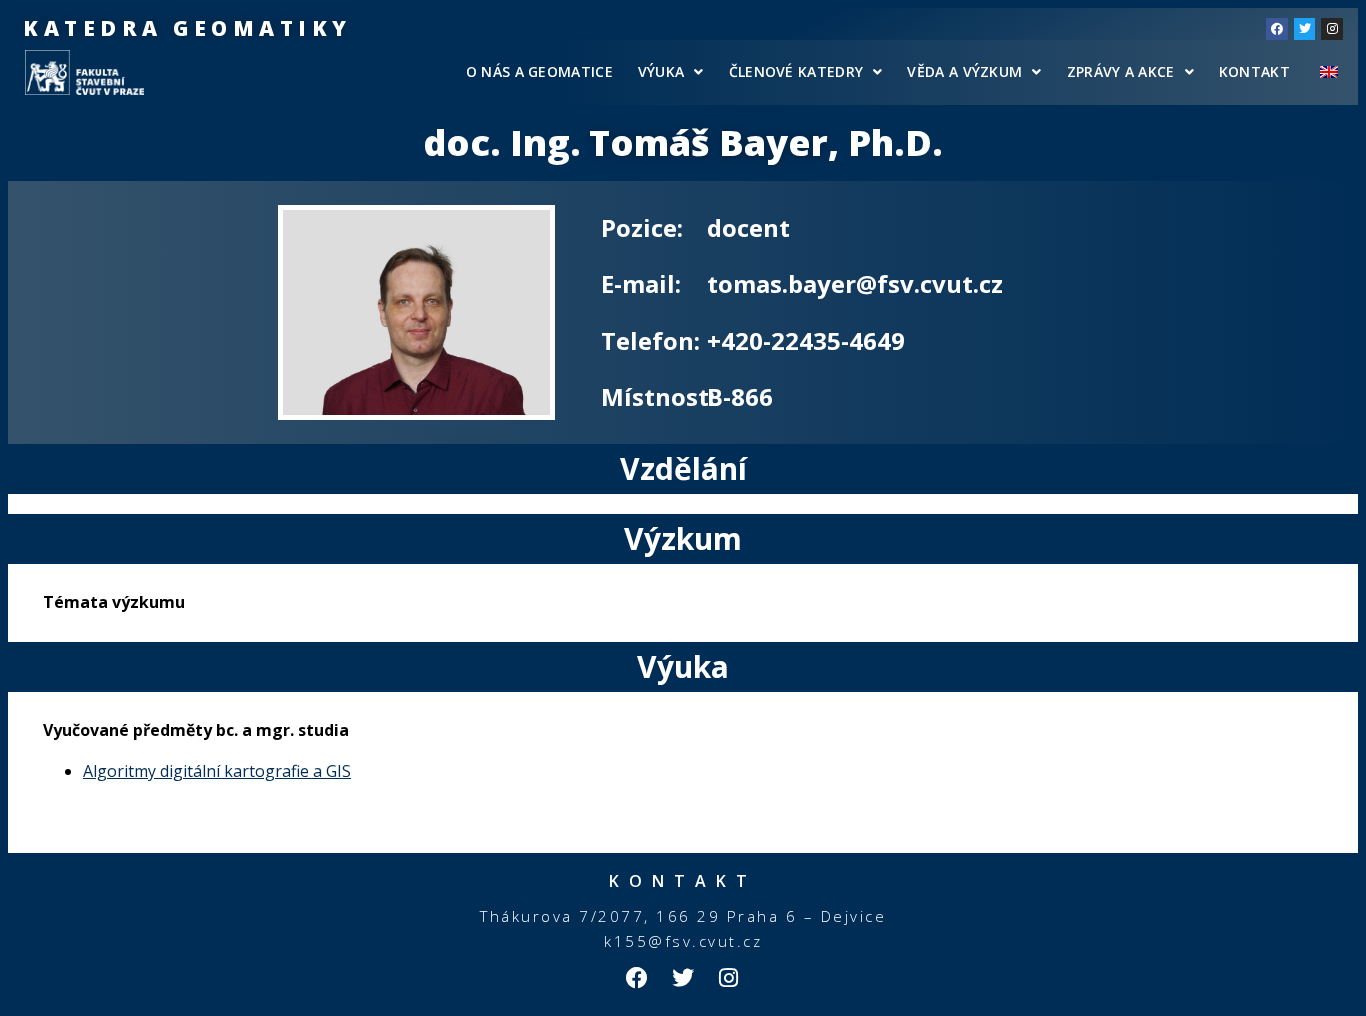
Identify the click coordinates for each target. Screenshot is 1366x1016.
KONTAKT (1254, 71)
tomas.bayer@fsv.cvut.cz (855, 283)
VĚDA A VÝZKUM (964, 71)
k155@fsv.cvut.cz (683, 941)
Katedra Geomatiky (187, 28)
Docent (748, 227)
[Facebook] (1277, 29)
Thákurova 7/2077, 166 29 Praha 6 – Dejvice (683, 916)
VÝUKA (661, 71)
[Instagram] (1332, 29)
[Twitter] (1305, 29)
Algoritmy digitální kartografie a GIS (217, 771)
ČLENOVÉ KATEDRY (796, 71)
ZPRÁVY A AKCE (1121, 71)
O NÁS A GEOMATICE (539, 71)
